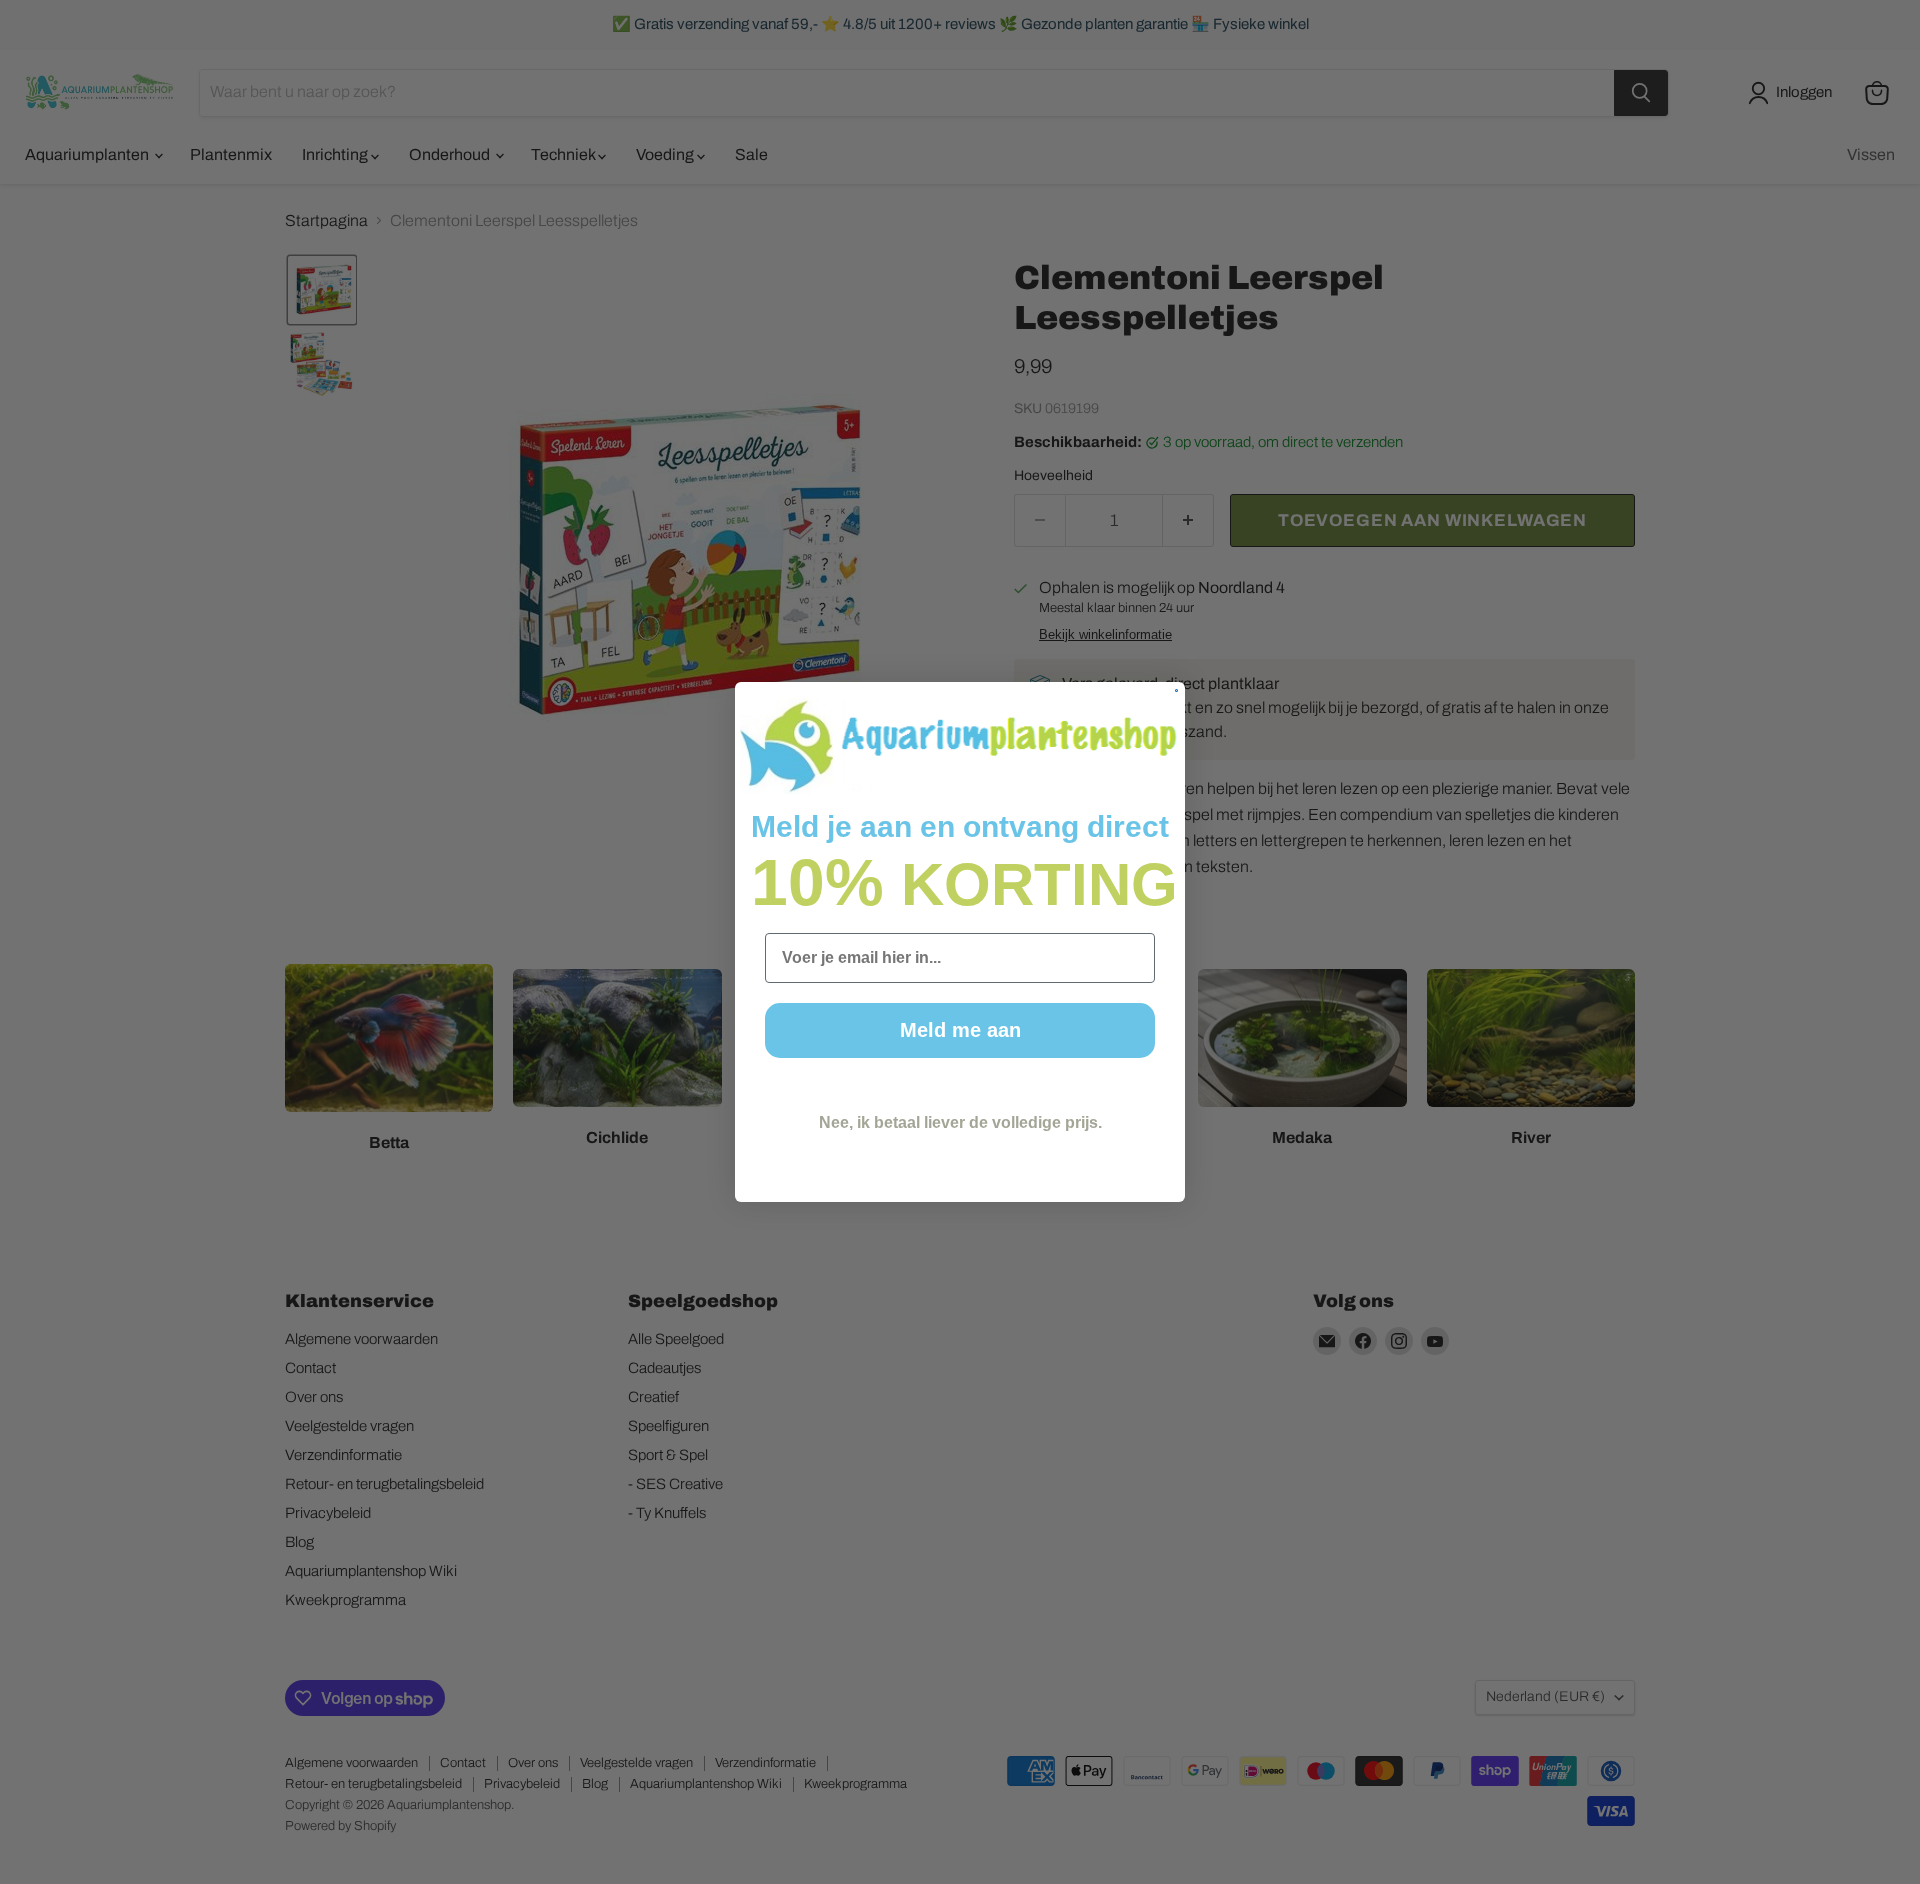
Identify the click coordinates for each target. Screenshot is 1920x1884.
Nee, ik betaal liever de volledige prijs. (960, 1122)
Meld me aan (960, 1030)
